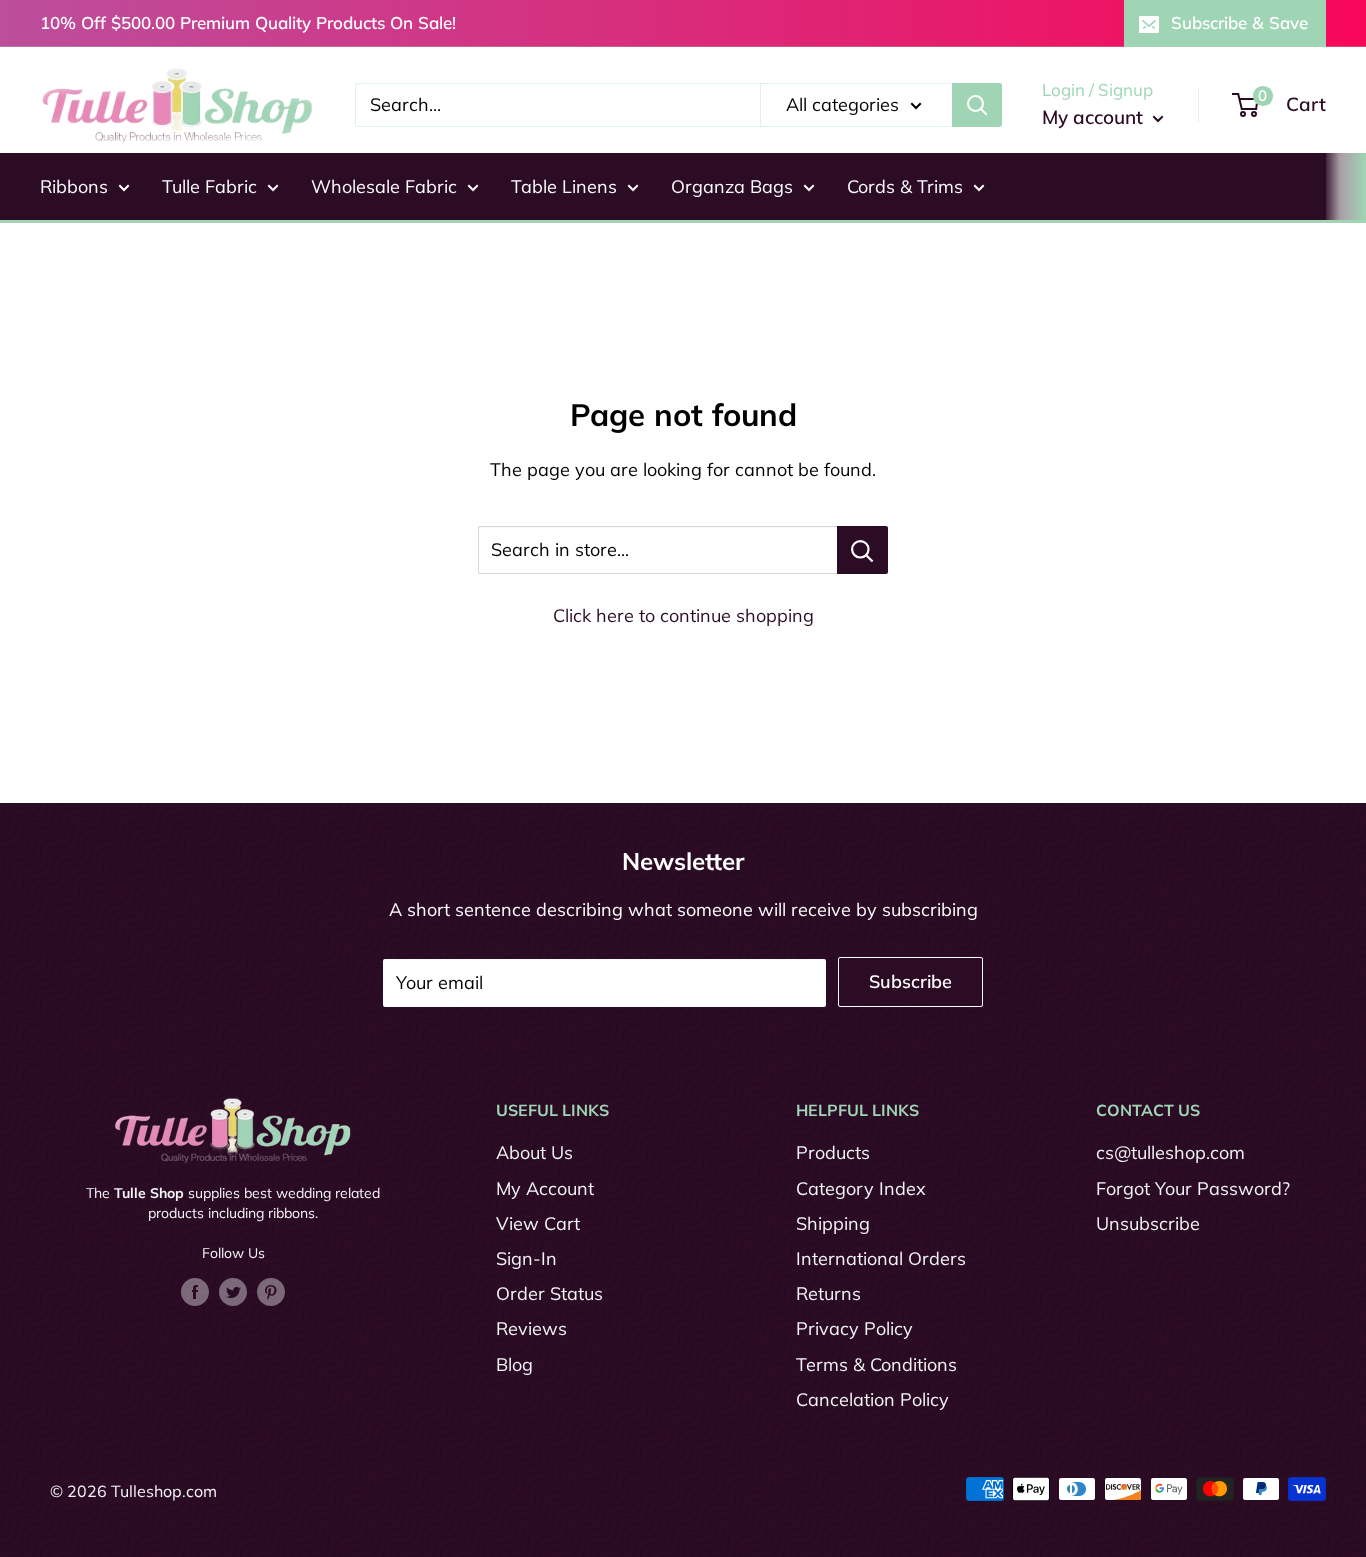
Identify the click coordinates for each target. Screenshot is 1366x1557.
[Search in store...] (862, 550)
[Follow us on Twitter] (233, 1291)
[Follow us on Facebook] (195, 1291)
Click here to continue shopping (683, 615)
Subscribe (910, 981)
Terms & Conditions (876, 1364)
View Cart (538, 1223)
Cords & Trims (905, 186)
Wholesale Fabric (384, 186)
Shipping (833, 1223)
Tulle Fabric (209, 186)
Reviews (531, 1328)
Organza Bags (732, 186)
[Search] (977, 105)
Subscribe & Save (1239, 22)
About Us (534, 1152)
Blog (514, 1364)
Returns (828, 1293)
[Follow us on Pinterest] (271, 1291)
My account (1095, 117)
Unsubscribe (1148, 1223)
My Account (545, 1188)
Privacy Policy (854, 1328)
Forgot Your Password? (1193, 1188)
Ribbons (74, 186)
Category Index (861, 1188)
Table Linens (564, 186)
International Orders (881, 1258)
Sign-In (526, 1258)
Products (833, 1152)
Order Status (549, 1293)
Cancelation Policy (872, 1399)
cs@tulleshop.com (1170, 1152)
